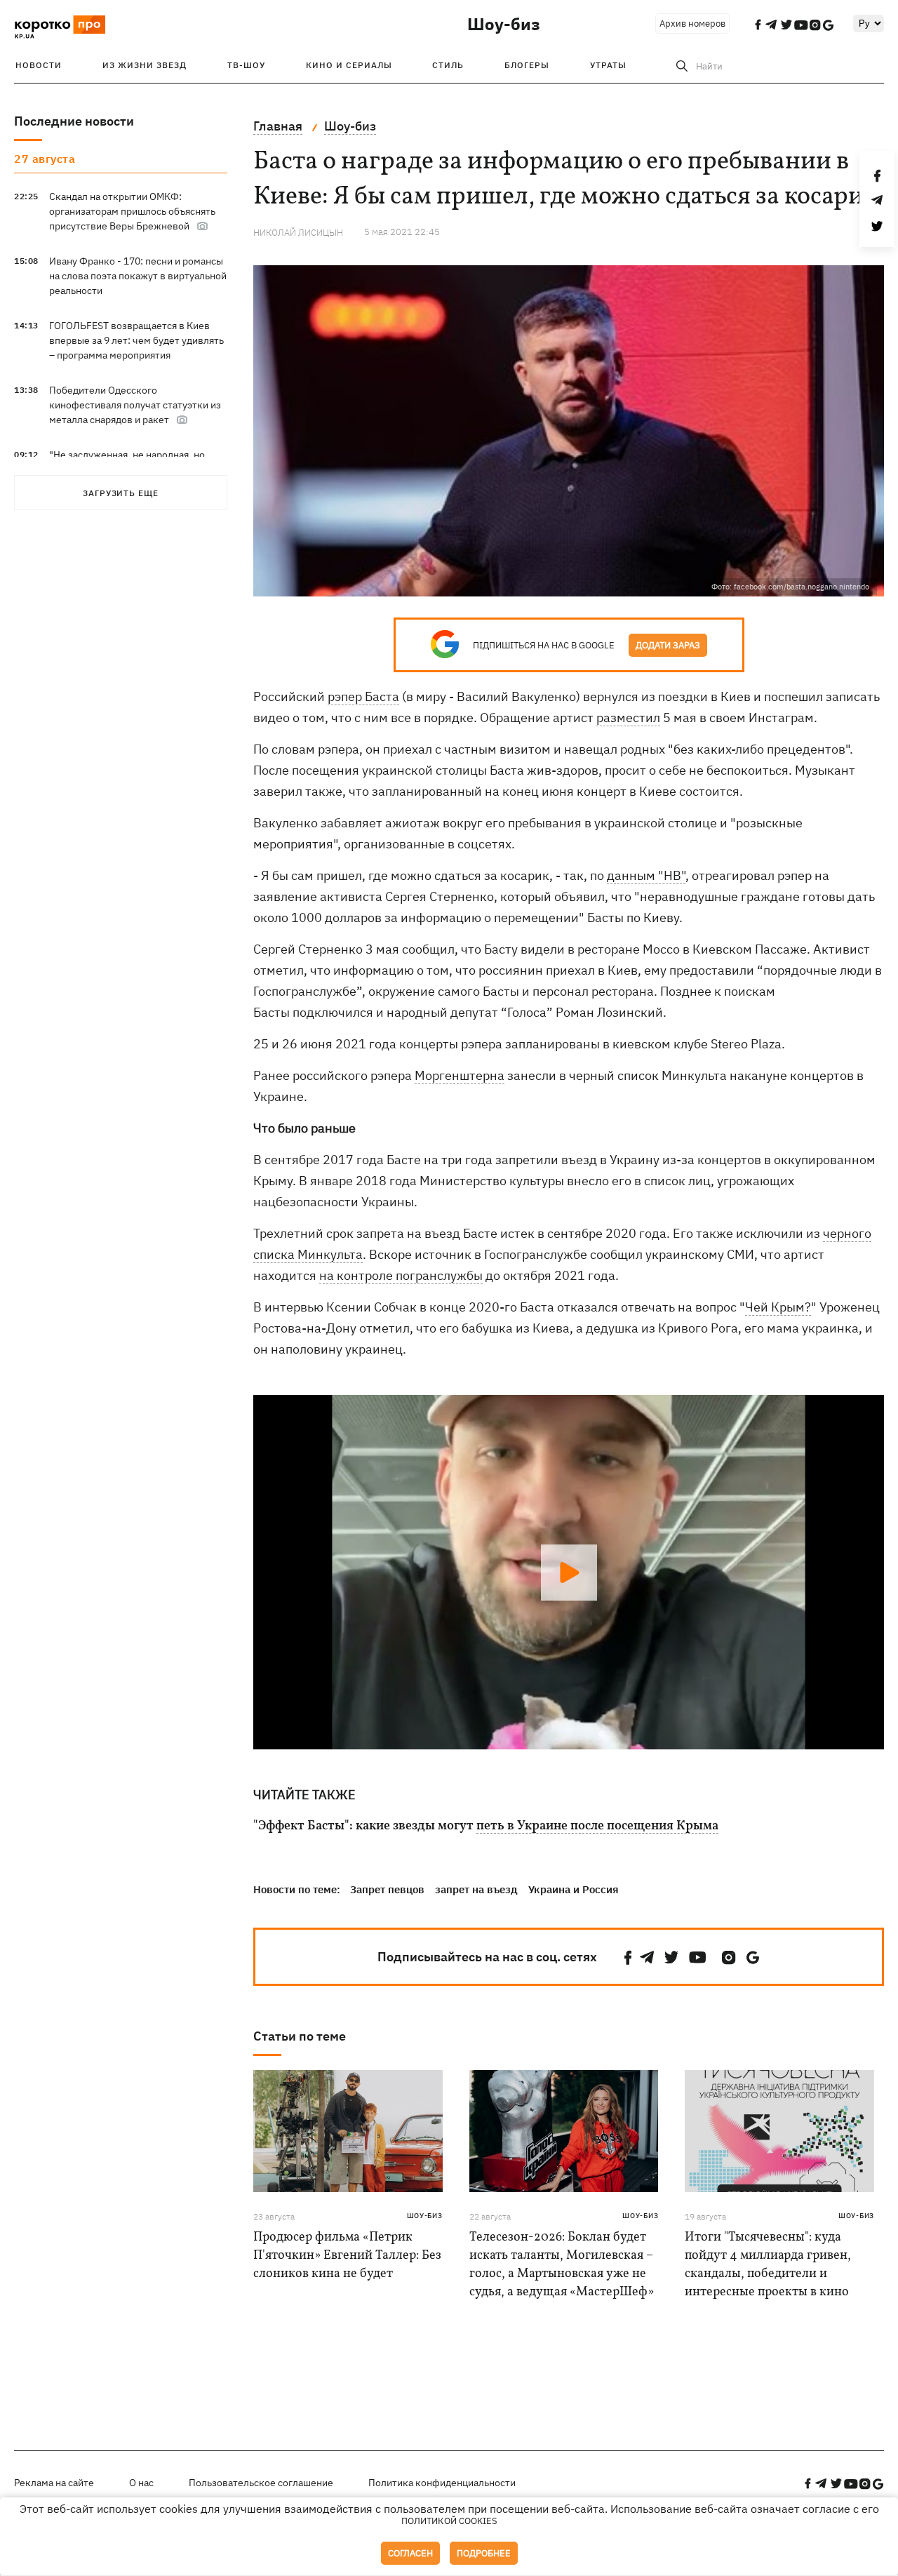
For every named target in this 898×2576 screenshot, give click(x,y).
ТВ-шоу (246, 65)
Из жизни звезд (145, 65)
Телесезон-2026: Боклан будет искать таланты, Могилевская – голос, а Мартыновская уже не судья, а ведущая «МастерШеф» (562, 2265)
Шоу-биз (504, 24)
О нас (141, 2483)
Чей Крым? (778, 1307)
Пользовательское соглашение (261, 2483)
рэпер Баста (363, 696)
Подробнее (484, 2553)
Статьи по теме (300, 2036)
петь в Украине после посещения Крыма (597, 1827)
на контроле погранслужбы (401, 1275)
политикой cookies (449, 2521)
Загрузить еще (121, 493)
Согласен (410, 2553)
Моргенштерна (460, 1075)
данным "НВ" (646, 875)
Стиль (448, 65)
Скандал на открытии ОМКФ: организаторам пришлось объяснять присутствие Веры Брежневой (132, 211)
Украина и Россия (574, 1889)
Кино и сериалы (349, 65)
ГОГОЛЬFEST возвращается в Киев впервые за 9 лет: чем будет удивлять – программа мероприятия (136, 340)
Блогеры (527, 65)
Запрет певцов (387, 1889)
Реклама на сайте (54, 2483)
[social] (628, 1957)
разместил (628, 718)
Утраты (608, 65)
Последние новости (74, 121)
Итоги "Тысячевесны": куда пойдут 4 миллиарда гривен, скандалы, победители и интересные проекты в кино (768, 2265)
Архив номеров (692, 24)
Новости (39, 65)
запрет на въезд (476, 1889)
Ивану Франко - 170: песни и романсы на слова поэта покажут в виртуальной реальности (138, 276)
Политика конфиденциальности (442, 2483)
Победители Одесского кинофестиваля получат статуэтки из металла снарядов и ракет (135, 405)
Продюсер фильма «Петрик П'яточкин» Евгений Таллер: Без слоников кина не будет (347, 2256)
